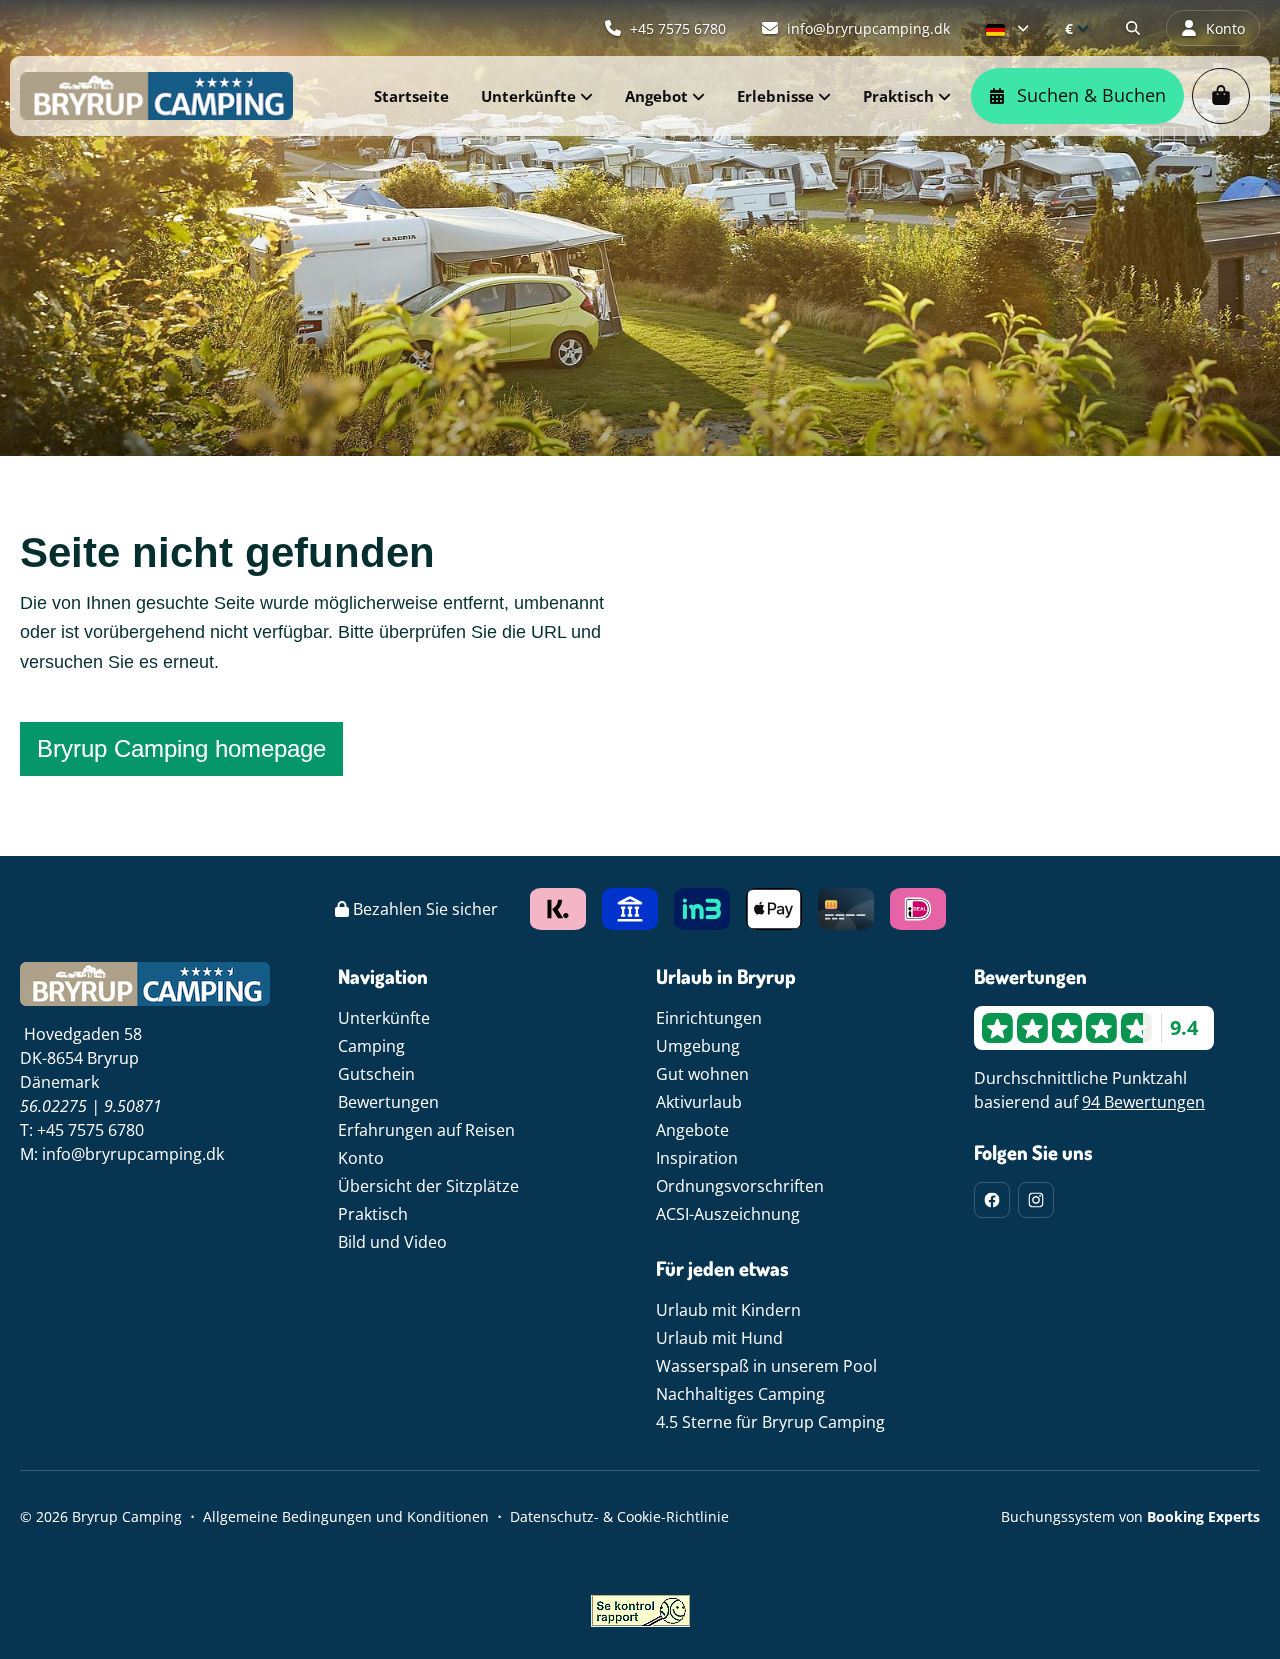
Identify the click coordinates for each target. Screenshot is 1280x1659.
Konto (361, 1158)
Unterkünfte (384, 1018)
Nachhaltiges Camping (740, 1394)
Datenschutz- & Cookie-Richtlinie (619, 1516)
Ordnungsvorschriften (740, 1186)
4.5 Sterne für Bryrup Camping (770, 1422)
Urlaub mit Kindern (728, 1310)
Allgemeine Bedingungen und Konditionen (346, 1516)
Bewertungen (388, 1102)
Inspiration (697, 1158)
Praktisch (373, 1214)
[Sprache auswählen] (1007, 28)
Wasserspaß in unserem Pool (766, 1366)
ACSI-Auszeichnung (728, 1214)
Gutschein (376, 1074)
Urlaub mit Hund (719, 1338)
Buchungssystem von (1130, 1516)
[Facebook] (992, 1200)
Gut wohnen (702, 1074)
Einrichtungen (709, 1018)
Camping (371, 1046)
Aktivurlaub (699, 1102)
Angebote (692, 1130)
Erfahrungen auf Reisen (426, 1130)
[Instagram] (1036, 1200)
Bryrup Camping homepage (181, 748)
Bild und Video (392, 1242)
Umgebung (698, 1046)
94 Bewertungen (1143, 1102)
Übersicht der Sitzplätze (428, 1186)
